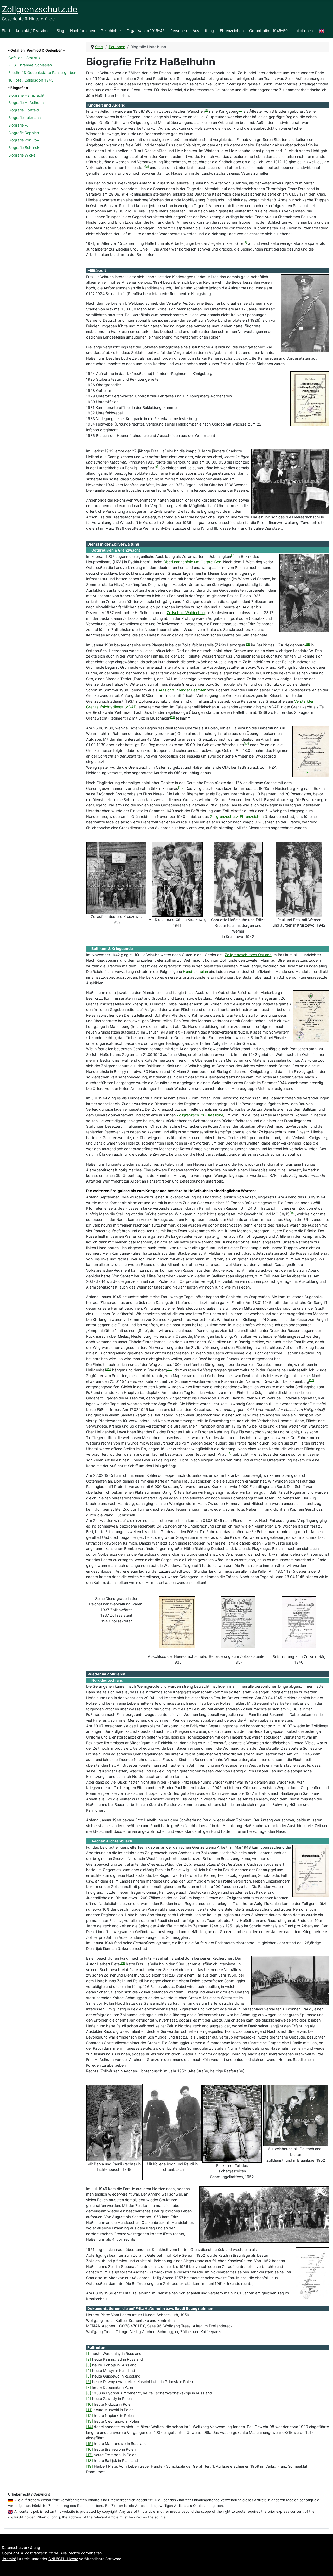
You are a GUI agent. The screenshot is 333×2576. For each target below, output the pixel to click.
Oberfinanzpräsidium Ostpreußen (192, 562)
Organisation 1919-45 (146, 31)
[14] (292, 1213)
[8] (151, 561)
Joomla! (9, 2559)
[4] (245, 243)
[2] (89, 2359)
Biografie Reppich (24, 133)
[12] (246, 744)
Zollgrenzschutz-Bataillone (200, 1115)
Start (6, 31)
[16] (170, 1369)
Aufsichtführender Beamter (182, 690)
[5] (149, 248)
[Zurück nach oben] (324, 2567)
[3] (241, 110)
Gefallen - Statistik (24, 58)
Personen (179, 31)
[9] (248, 644)
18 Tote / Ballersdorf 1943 (31, 80)
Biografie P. (18, 125)
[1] (206, 110)
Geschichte (111, 31)
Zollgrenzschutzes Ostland (248, 955)
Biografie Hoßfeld (24, 110)
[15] (108, 1369)
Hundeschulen (195, 971)
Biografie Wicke (22, 155)
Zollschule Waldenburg (187, 613)
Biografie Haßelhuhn (26, 102)
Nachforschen (82, 31)
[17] (312, 1380)
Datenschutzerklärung (21, 2547)
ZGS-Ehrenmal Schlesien (30, 65)
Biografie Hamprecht (26, 95)
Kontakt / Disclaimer (33, 31)
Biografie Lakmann (24, 118)
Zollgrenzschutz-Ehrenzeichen (237, 817)
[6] (156, 467)
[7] (233, 555)
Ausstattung (203, 31)
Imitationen (303, 31)
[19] (122, 1963)
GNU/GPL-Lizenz (63, 2559)
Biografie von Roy (24, 140)
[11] (172, 717)
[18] (229, 1453)
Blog (60, 31)
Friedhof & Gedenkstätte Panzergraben (42, 73)
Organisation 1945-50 (268, 31)
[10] (307, 644)
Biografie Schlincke (25, 148)
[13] (181, 787)
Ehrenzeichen (232, 31)
